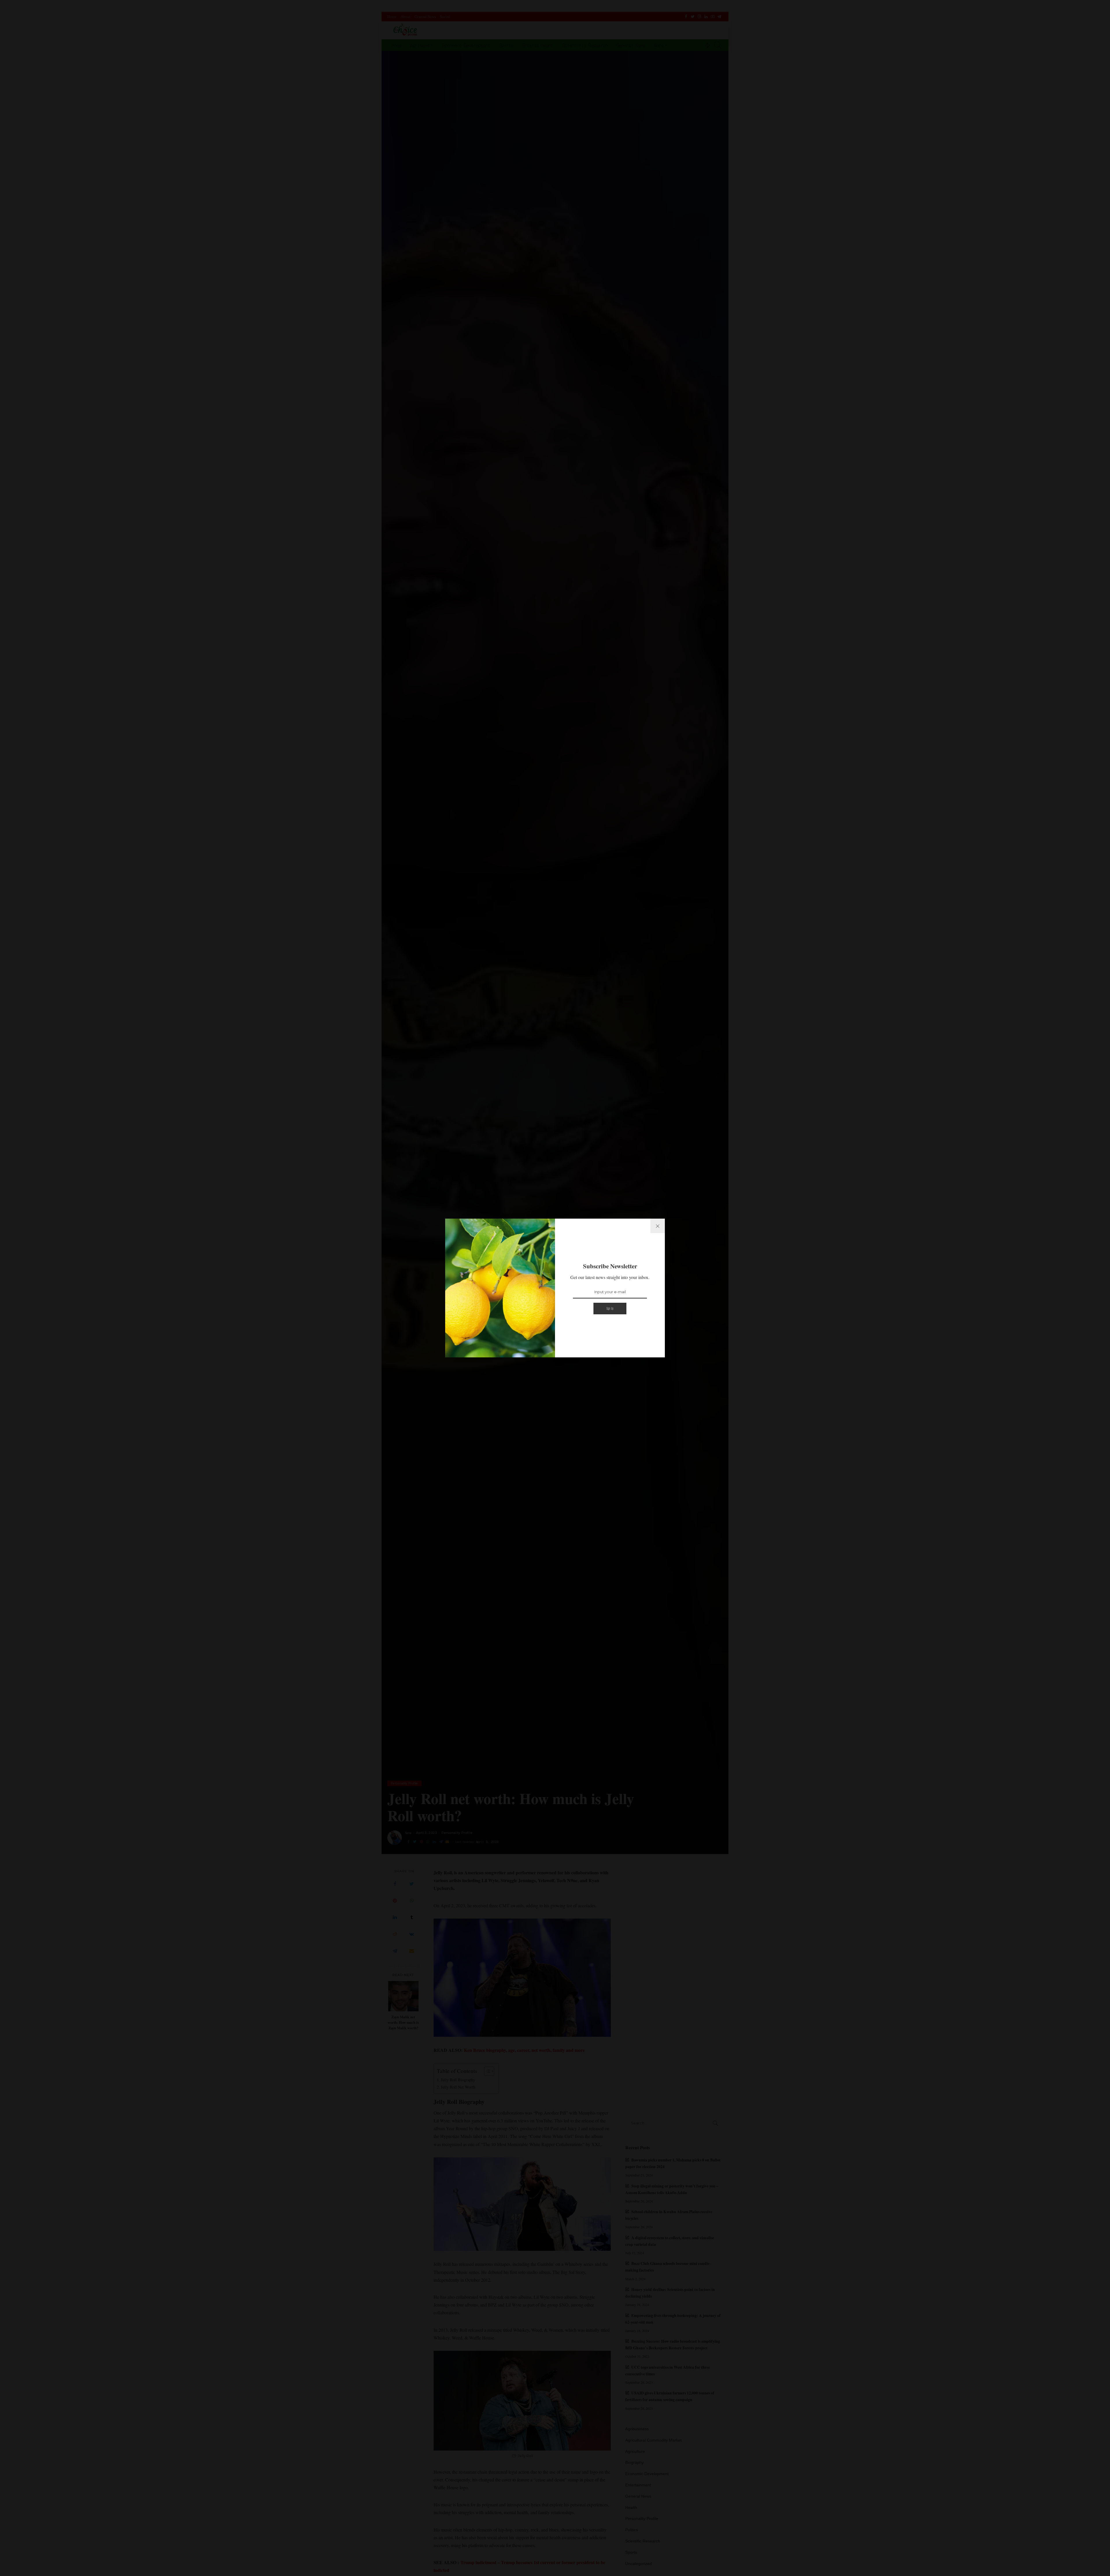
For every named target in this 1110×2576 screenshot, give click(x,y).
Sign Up (610, 1308)
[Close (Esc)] (658, 1226)
